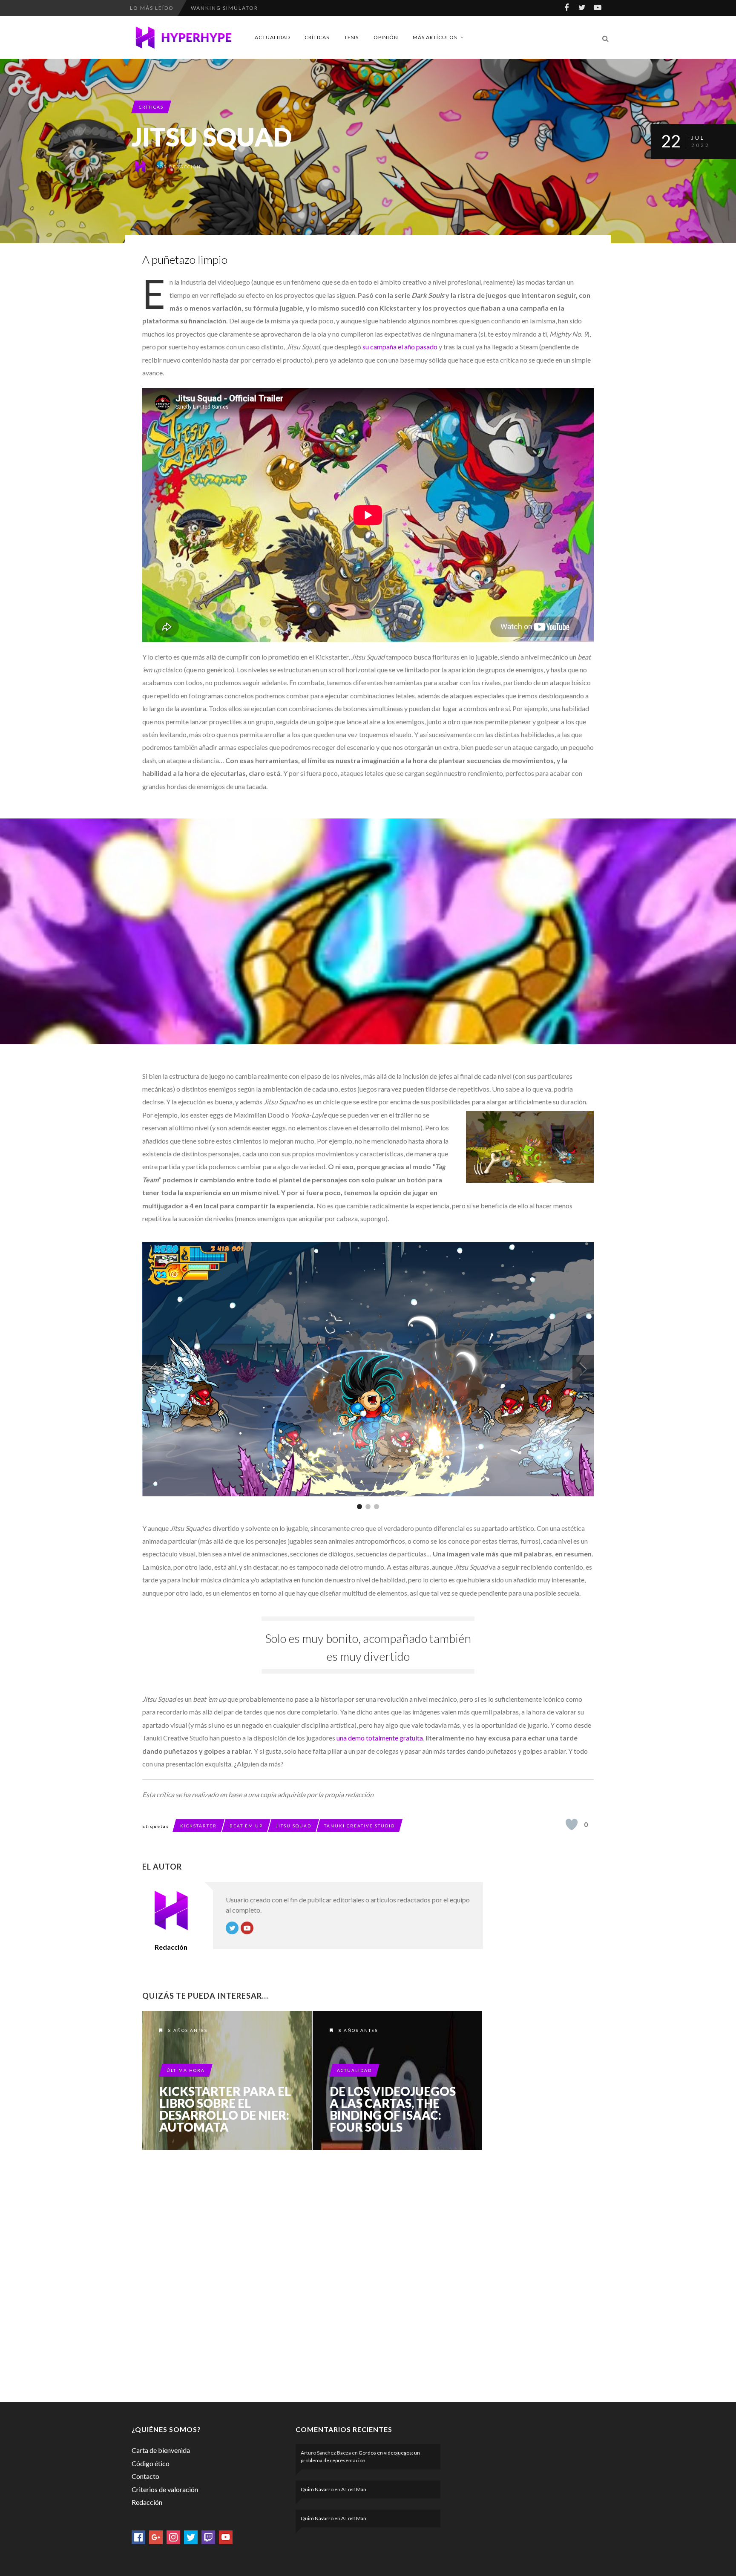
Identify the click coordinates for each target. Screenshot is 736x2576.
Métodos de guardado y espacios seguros (263, 8)
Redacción (185, 167)
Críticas (317, 37)
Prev (153, 1369)
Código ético (151, 2463)
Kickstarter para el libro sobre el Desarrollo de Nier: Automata (225, 2109)
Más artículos (435, 37)
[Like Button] (572, 1824)
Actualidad (272, 37)
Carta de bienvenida (161, 2450)
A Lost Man (354, 2489)
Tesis (351, 37)
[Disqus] (313, 2274)
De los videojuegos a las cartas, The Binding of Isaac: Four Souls (393, 2109)
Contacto (145, 2476)
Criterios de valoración (165, 2489)
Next (583, 1369)
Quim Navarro (317, 2489)
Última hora (186, 2070)
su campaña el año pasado (400, 347)
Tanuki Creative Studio (359, 1826)
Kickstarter (198, 1826)
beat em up (246, 1826)
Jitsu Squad (293, 1826)
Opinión (386, 37)
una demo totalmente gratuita (380, 1738)
